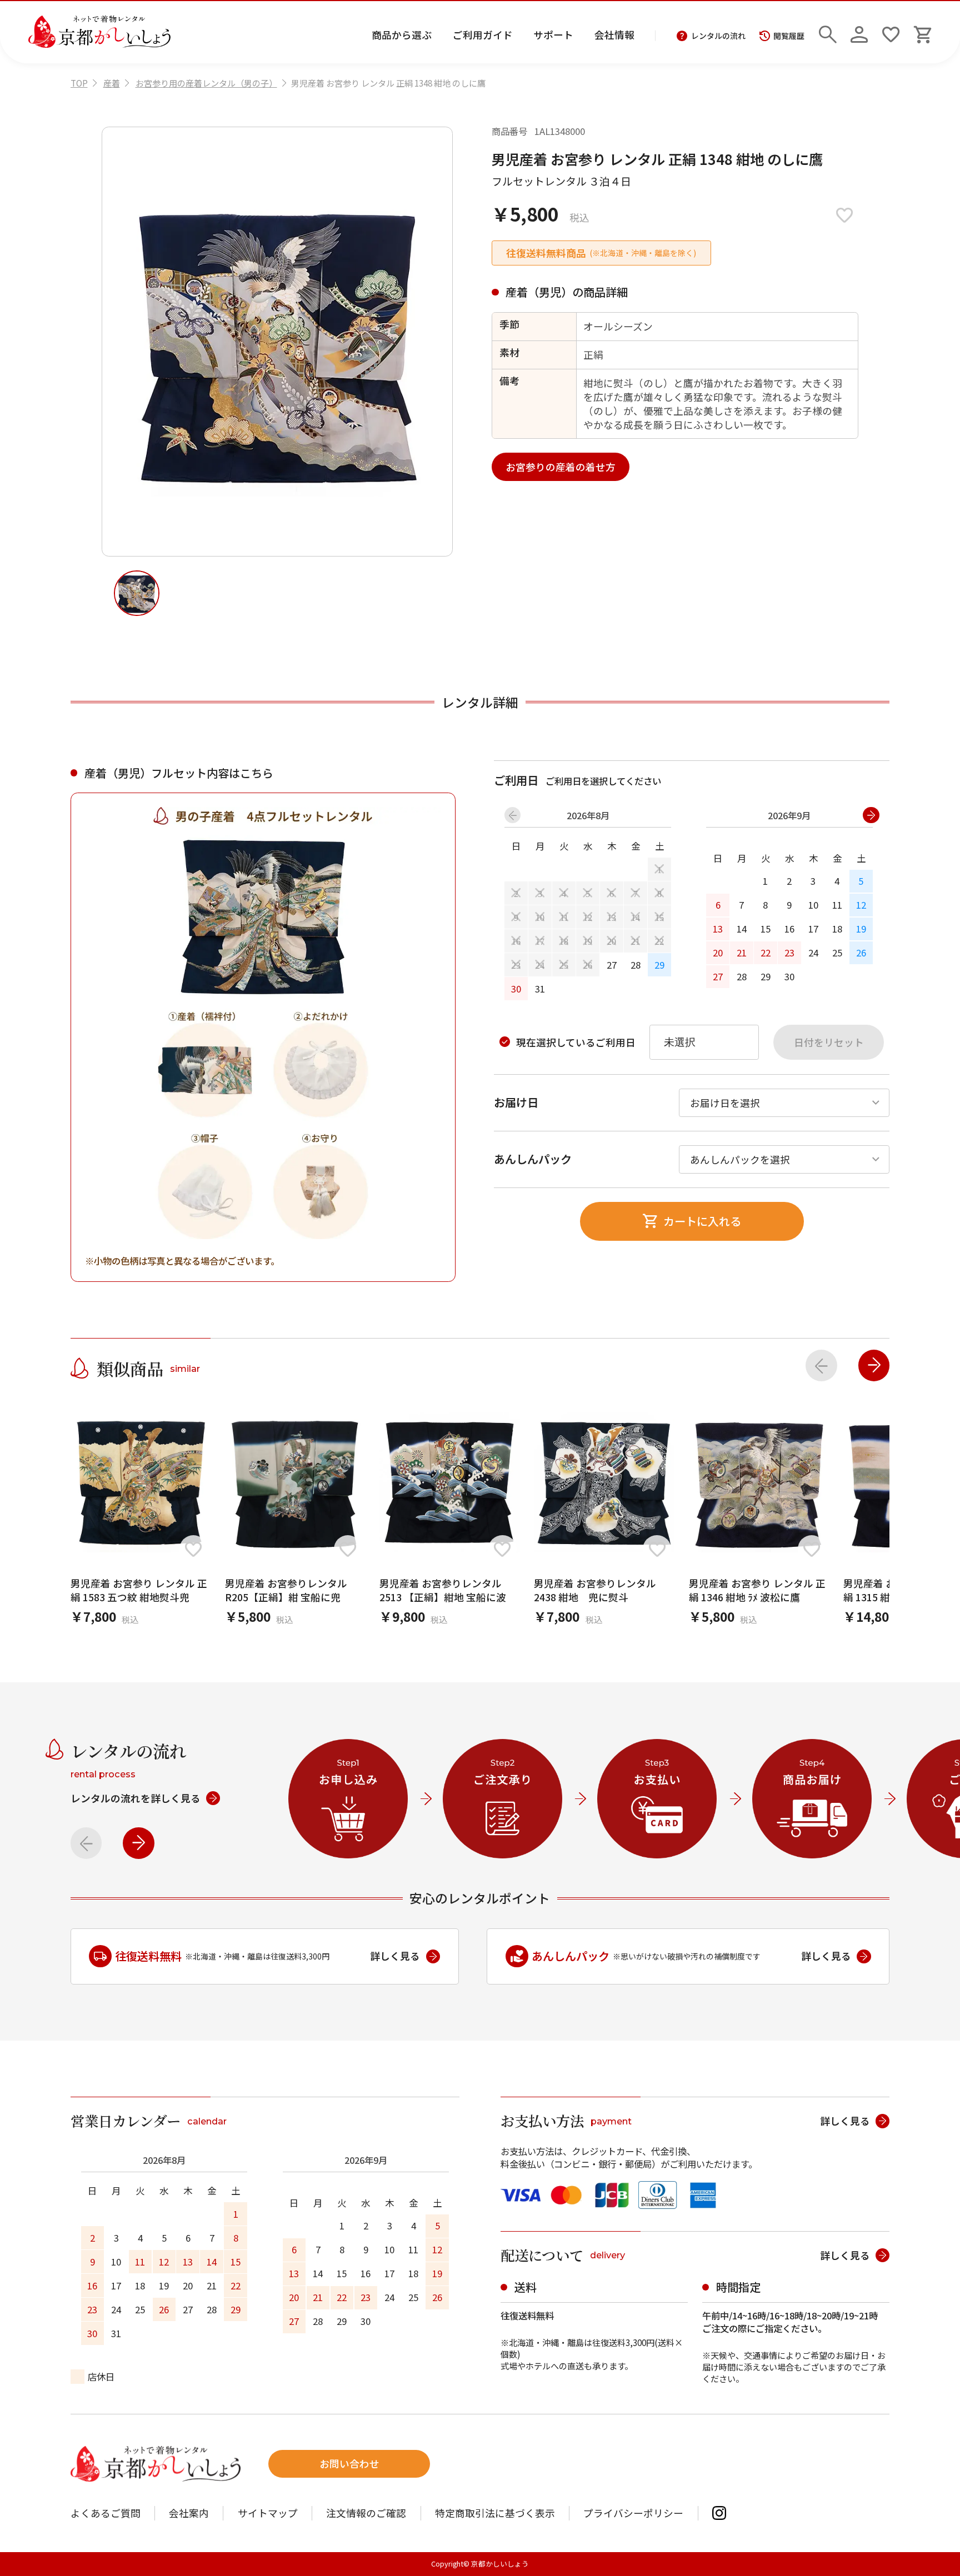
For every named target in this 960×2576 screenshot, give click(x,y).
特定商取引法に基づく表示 (495, 2513)
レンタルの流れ (718, 36)
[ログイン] (859, 32)
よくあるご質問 (106, 2513)
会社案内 (189, 2513)
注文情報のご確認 (366, 2513)
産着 (112, 83)
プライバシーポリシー (633, 2513)
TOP (79, 83)
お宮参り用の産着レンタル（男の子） (206, 83)
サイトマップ (268, 2513)
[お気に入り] (891, 32)
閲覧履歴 (789, 36)
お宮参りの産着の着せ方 (561, 467)
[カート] (923, 32)
